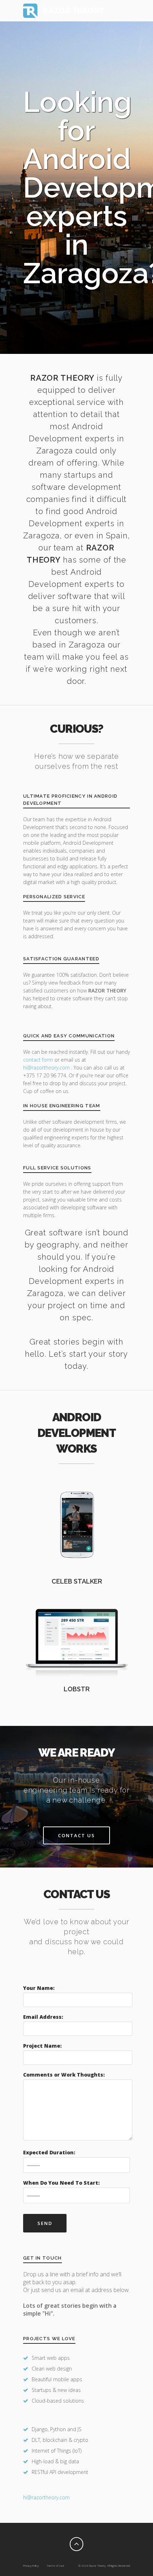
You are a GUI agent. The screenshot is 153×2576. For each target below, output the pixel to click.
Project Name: (42, 2046)
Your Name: (39, 1988)
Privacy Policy (31, 2565)
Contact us (76, 1835)
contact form (38, 1060)
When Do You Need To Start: (61, 2183)
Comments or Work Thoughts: (64, 2075)
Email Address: (43, 2017)
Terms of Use (55, 2565)
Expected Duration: (49, 2152)
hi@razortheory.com (47, 1068)
